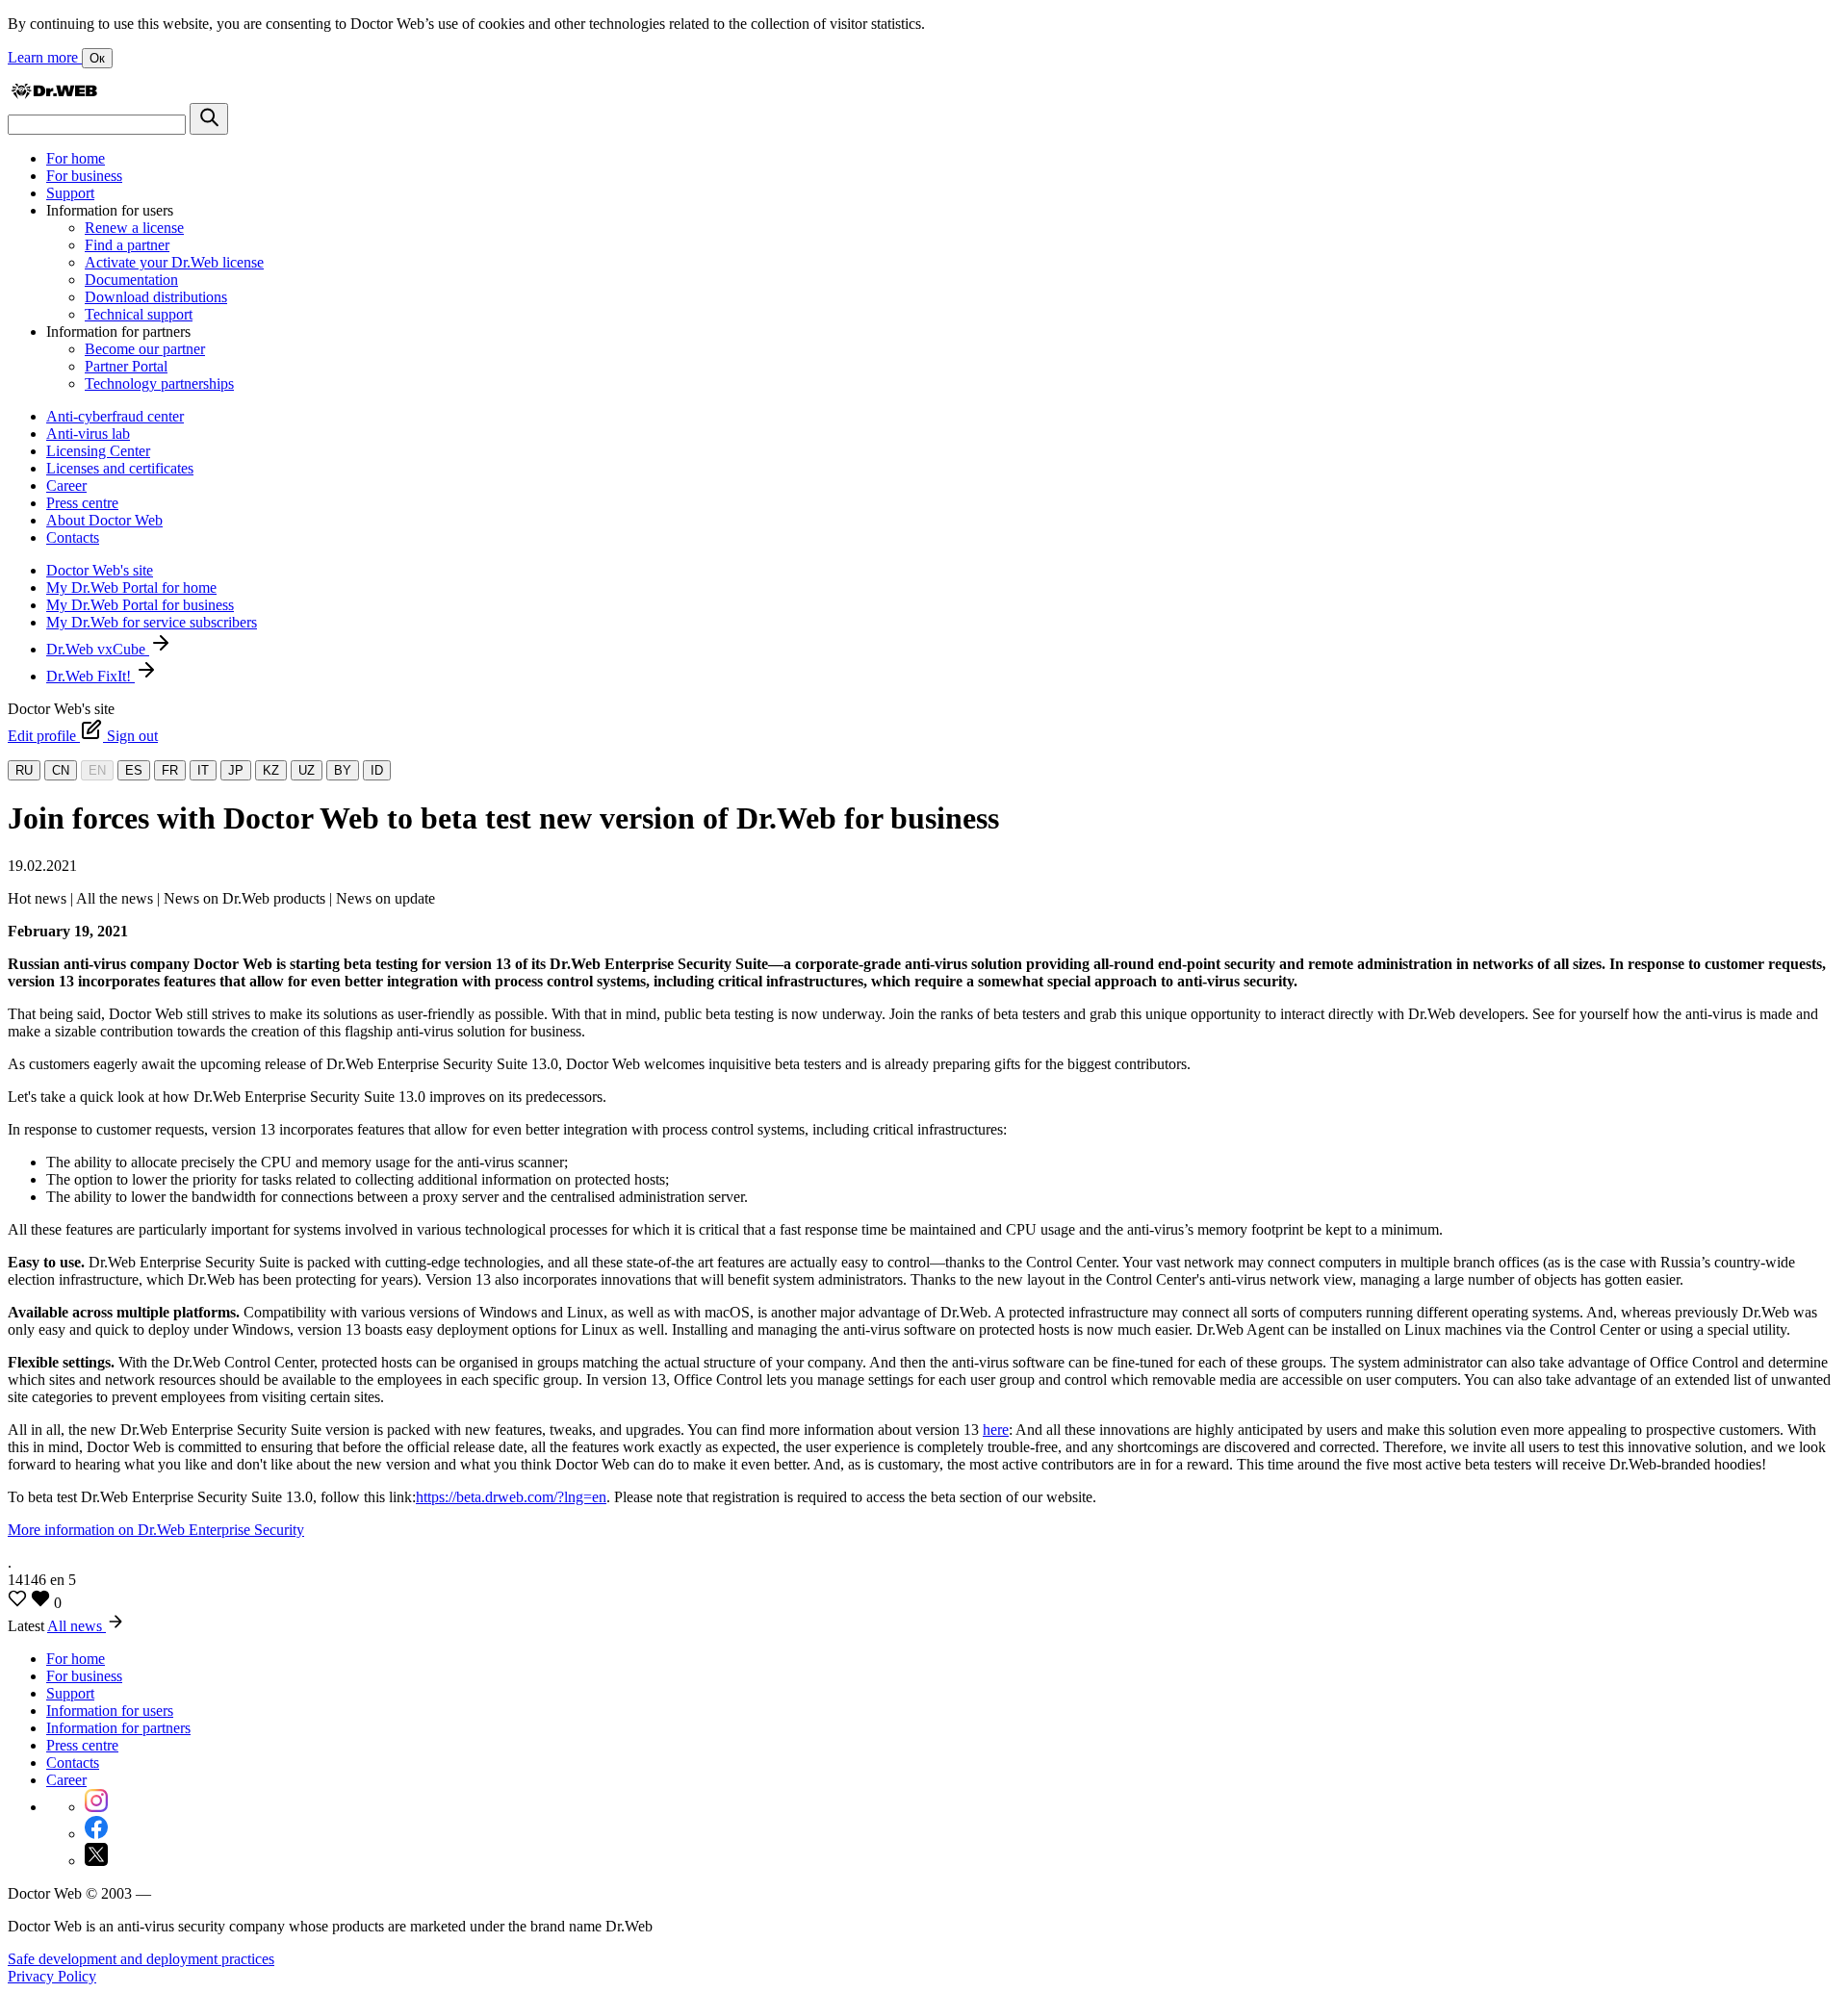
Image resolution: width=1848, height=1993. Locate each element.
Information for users (110, 1711)
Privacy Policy (52, 1976)
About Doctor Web (104, 520)
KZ (271, 770)
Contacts (73, 537)
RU (24, 770)
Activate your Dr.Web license (174, 262)
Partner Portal (126, 366)
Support (70, 193)
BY (343, 770)
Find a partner (127, 245)
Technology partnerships (159, 383)
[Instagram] (96, 1807)
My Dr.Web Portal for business (140, 605)
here (996, 1430)
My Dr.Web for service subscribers (152, 622)
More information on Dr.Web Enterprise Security (156, 1530)
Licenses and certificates (120, 468)
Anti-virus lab (88, 434)
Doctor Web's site (100, 570)
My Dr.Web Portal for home (131, 588)
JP (236, 770)
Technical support (139, 314)
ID (377, 770)
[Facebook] (96, 1834)
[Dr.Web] (54, 94)
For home (76, 158)
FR (170, 770)
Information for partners (118, 1728)
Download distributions (156, 297)
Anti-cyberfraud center (115, 416)
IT (203, 770)
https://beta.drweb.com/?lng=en (511, 1497)
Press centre (82, 503)
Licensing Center (98, 451)
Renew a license (134, 228)
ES (134, 770)
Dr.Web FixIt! (90, 676)
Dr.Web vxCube (98, 649)
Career (66, 485)
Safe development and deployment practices (141, 1959)
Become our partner (145, 349)
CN (61, 770)
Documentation (131, 280)
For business (84, 176)
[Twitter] (96, 1861)
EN (97, 770)
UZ (307, 770)
